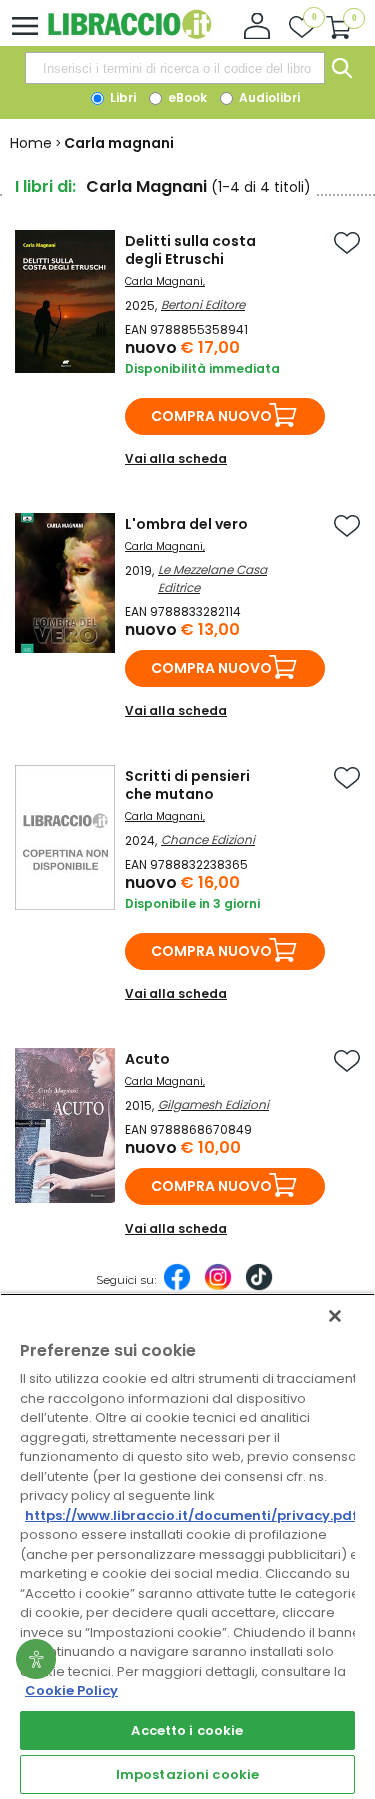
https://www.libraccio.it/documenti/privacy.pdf (191, 1515)
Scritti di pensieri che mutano (187, 785)
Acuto (147, 1059)
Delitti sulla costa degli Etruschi (190, 250)
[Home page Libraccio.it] (129, 34)
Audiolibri (268, 97)
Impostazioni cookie (187, 1774)
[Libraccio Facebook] (177, 1287)
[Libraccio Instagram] (218, 1287)
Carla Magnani (164, 281)
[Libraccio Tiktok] (259, 1287)
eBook (186, 97)
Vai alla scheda (176, 458)
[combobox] (175, 68)
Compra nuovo (211, 416)
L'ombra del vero (186, 524)
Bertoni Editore (203, 304)
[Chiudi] (335, 1316)
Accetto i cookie (187, 1730)
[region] (187, 1546)
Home (31, 143)
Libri (121, 97)
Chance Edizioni (208, 839)
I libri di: (45, 186)
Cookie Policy (71, 1690)
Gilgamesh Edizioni (213, 1104)
